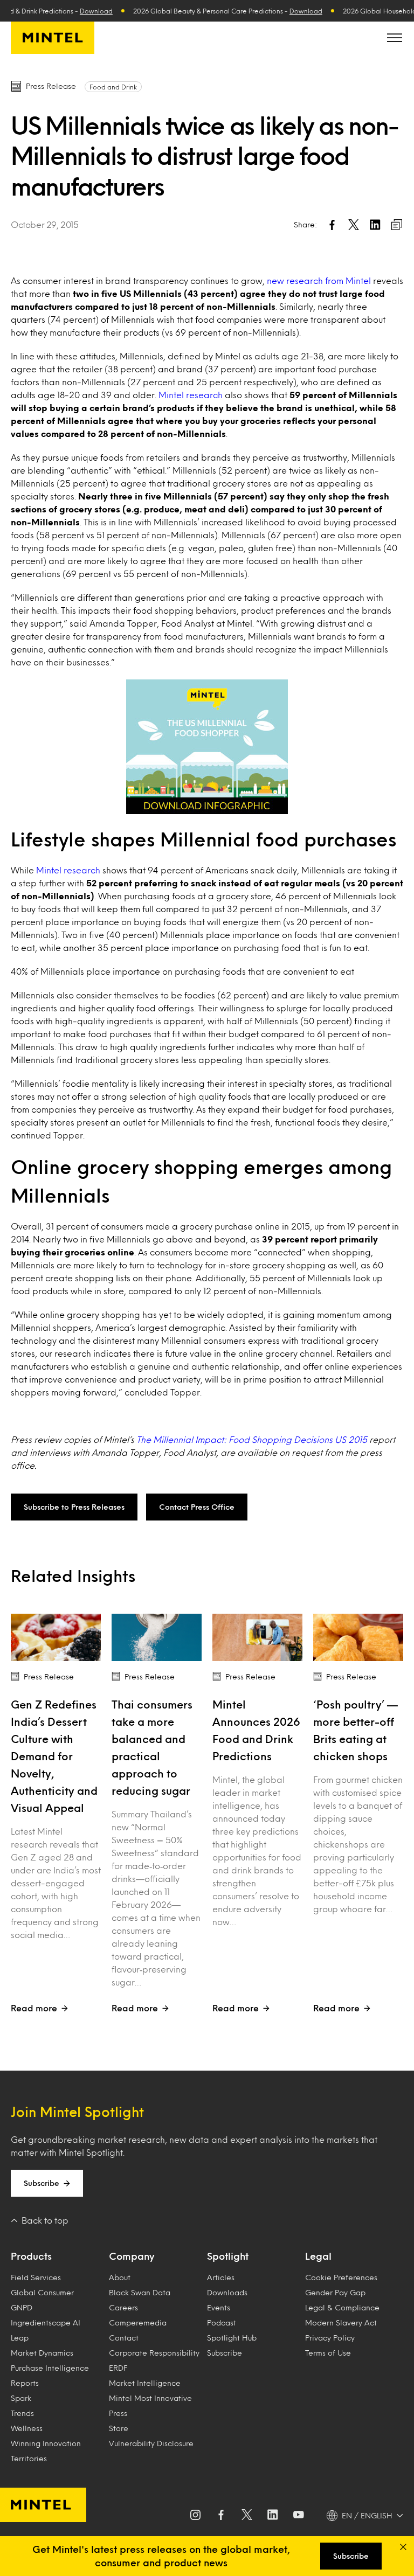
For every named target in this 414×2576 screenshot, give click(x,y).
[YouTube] (299, 2516)
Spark (21, 2398)
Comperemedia (138, 2322)
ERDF (118, 2368)
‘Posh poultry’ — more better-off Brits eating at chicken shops (356, 1730)
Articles (221, 2277)
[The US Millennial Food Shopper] (207, 747)
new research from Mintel (319, 280)
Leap (20, 2338)
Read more (34, 2008)
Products (31, 2256)
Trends (22, 2413)
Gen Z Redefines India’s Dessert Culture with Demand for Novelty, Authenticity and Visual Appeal (54, 1756)
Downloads (227, 2292)
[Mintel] (53, 38)
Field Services (36, 2277)
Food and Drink (113, 87)
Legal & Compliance (342, 2307)
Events (219, 2307)
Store (119, 2428)
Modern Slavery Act (341, 2322)
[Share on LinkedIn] (375, 225)
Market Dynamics (42, 2353)
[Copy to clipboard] (397, 225)
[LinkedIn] (273, 2516)
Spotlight (228, 2256)
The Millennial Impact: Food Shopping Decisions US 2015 (252, 1439)
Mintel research (191, 395)
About (120, 2277)
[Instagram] (195, 2516)
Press (118, 2413)
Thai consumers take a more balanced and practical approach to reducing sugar (152, 1747)
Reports (25, 2383)
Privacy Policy (330, 2338)
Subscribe (42, 2183)
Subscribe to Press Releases (74, 1507)
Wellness (27, 2428)
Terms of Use (328, 2353)
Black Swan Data (140, 2292)
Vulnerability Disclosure (151, 2443)
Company (132, 2256)
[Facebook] (221, 2516)
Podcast (222, 2322)
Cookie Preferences (341, 2277)
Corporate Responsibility (154, 2353)
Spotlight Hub (232, 2338)
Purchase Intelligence (50, 2368)
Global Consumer (42, 2292)
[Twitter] (247, 2516)
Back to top (45, 2220)
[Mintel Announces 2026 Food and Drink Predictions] (257, 1637)
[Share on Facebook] (332, 225)
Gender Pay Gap (335, 2292)
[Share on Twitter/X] (354, 225)
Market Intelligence (145, 2383)
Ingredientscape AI (46, 2322)
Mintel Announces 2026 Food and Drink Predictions (256, 1730)
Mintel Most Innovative (150, 2398)
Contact (124, 2338)
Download (80, 11)
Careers (123, 2307)
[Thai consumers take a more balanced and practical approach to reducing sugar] (157, 1637)
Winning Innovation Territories (46, 2451)
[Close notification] (403, 2547)
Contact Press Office (197, 1507)
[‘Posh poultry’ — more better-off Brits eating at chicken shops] (358, 1637)
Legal (318, 2256)
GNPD (22, 2307)
